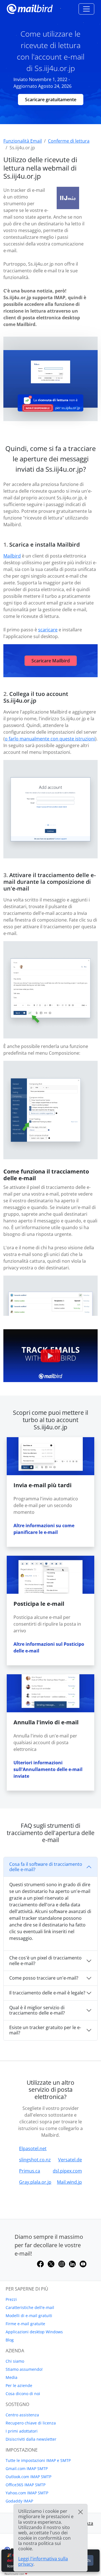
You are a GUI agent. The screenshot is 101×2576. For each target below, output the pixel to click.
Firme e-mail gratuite (25, 2324)
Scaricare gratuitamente (51, 100)
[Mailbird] (30, 8)
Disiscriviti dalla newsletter (31, 2439)
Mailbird (12, 556)
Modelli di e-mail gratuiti (29, 2316)
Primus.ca (30, 2171)
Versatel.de (70, 2160)
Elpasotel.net (33, 2148)
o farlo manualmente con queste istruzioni (50, 739)
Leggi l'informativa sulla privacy (43, 2561)
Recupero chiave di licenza (31, 2423)
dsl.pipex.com (67, 2171)
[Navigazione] (86, 9)
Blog (10, 2340)
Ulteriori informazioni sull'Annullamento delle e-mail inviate (48, 1769)
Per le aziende (19, 2385)
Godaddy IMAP (19, 2501)
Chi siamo (15, 2361)
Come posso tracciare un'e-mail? (44, 1978)
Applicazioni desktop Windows (34, 2332)
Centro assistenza (22, 2415)
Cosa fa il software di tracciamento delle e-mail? (46, 1867)
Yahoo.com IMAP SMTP (27, 2493)
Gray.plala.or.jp (35, 2182)
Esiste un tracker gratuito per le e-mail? (45, 2030)
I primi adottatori (22, 2431)
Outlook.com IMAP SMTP (28, 2477)
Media (12, 2377)
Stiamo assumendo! (24, 2369)
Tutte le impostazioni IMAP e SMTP (38, 2460)
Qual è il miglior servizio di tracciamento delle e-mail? (37, 2010)
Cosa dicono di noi (23, 2394)
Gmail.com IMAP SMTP (27, 2468)
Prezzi (11, 2299)
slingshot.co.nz (35, 2160)
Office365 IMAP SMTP (26, 2485)
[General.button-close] (81, 2512)
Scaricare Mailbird (51, 661)
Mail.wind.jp (69, 2182)
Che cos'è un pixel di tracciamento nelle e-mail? (45, 1960)
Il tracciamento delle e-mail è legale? (47, 1993)
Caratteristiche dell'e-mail (30, 2307)
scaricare (48, 630)
